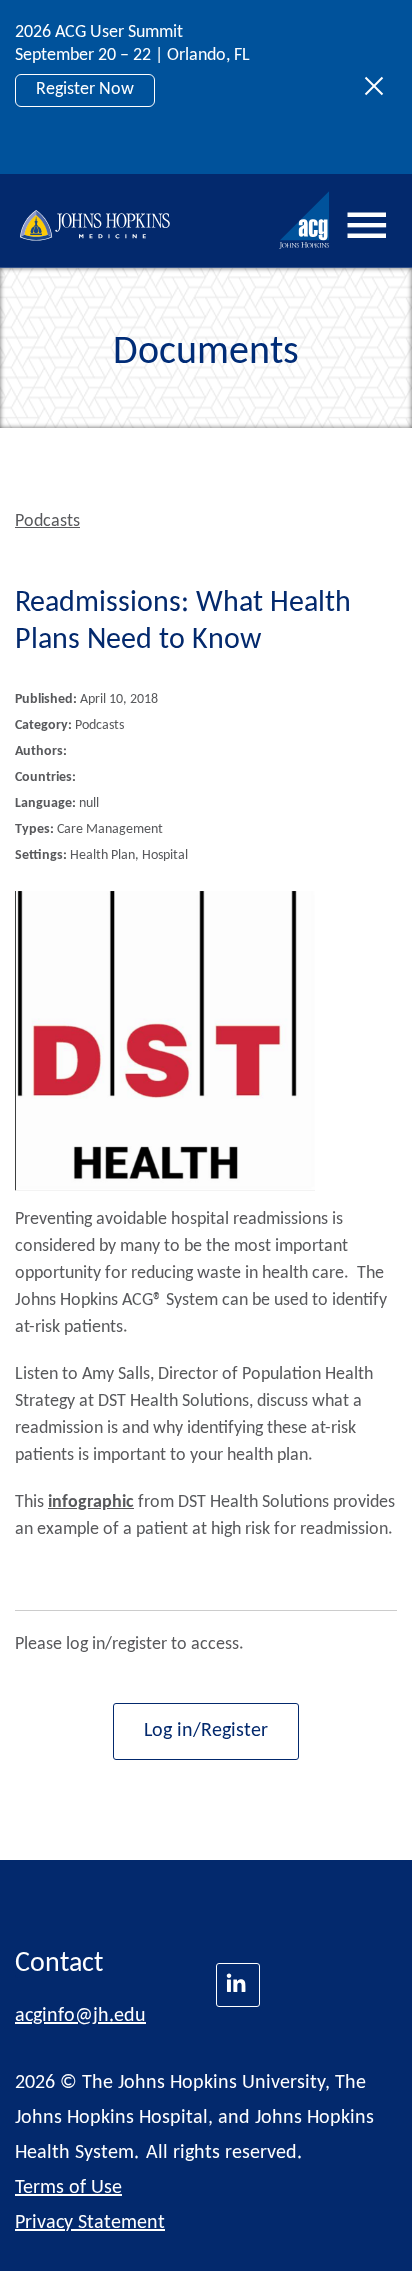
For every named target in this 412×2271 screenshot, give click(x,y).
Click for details (92, 134)
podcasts (47, 521)
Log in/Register (206, 1731)
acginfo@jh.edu (80, 2016)
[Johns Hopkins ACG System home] (305, 220)
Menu (367, 226)
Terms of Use (68, 2188)
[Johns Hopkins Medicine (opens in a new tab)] (238, 1985)
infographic (91, 1502)
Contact (59, 1964)
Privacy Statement (90, 2223)
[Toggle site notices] (379, 87)
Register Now (85, 89)
